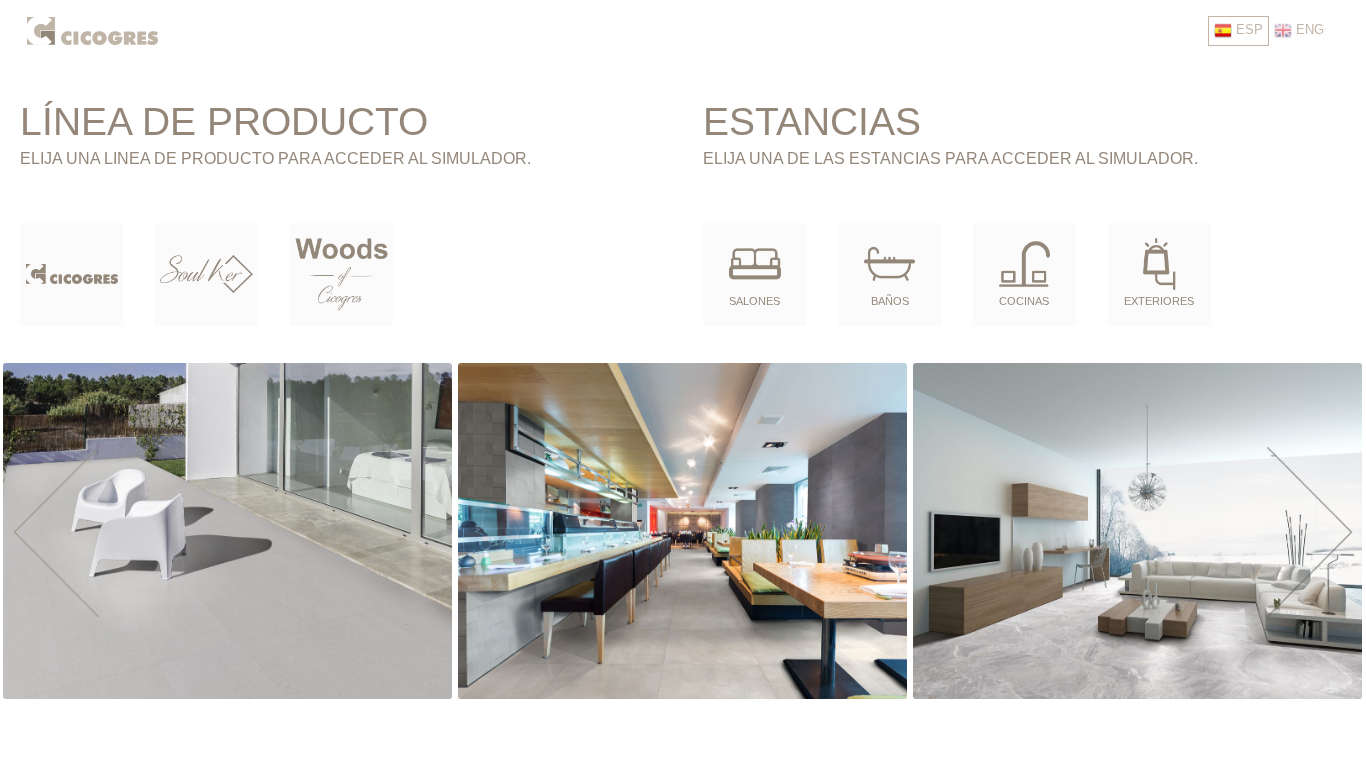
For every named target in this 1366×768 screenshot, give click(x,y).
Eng (1308, 29)
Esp (1247, 29)
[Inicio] (92, 29)
